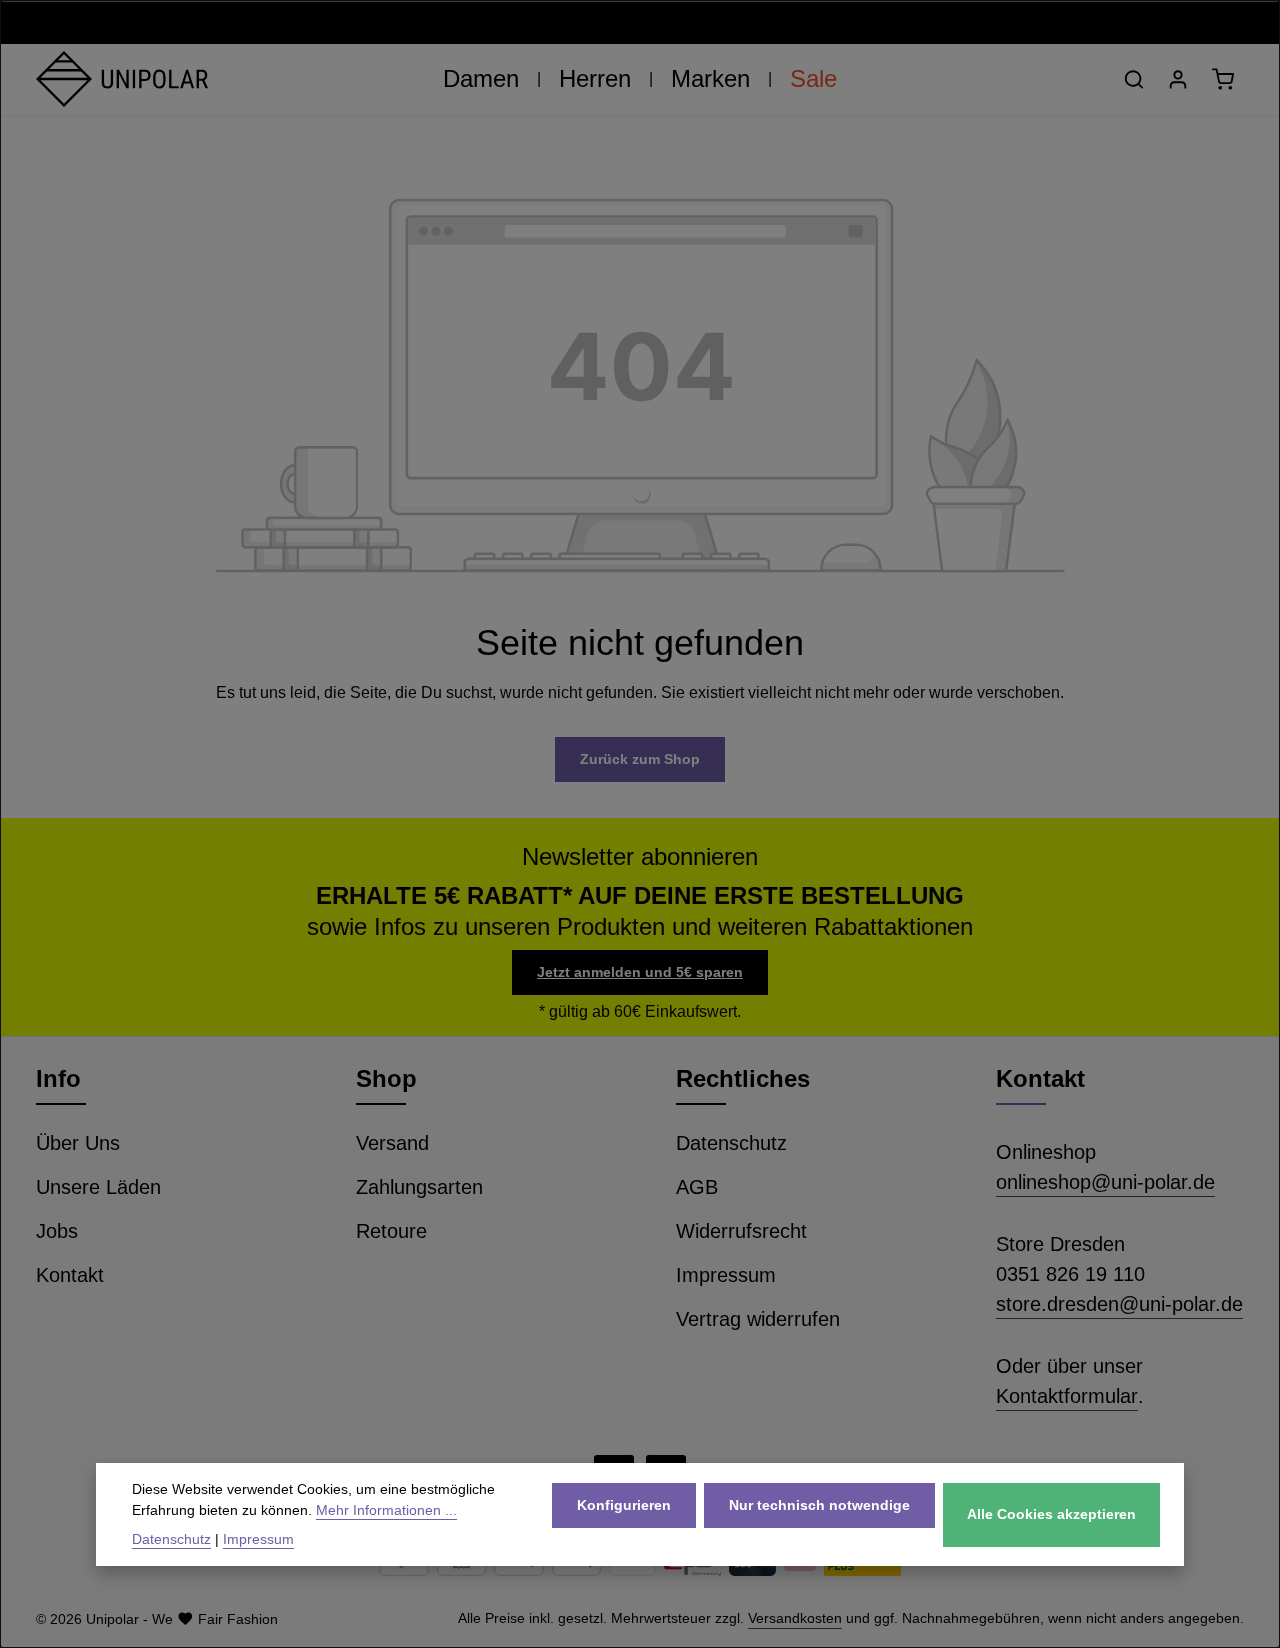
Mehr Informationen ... (386, 1510)
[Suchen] (1134, 79)
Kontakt (70, 1275)
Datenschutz (731, 1143)
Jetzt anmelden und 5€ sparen (640, 972)
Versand (392, 1143)
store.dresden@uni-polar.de (1119, 1304)
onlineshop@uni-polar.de (1105, 1182)
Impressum (726, 1275)
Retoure (391, 1231)
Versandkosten (795, 1618)
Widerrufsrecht (741, 1231)
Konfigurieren (624, 1504)
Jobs (57, 1231)
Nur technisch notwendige (819, 1504)
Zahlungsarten (419, 1187)
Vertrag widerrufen (758, 1319)
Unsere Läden (98, 1187)
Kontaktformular (1067, 1396)
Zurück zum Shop (640, 759)
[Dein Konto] (1178, 79)
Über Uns (78, 1143)
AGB (697, 1187)
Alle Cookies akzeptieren (1051, 1514)
